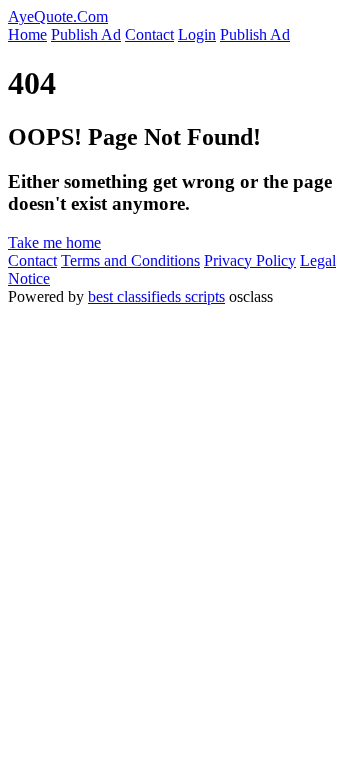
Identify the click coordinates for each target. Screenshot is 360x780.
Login (197, 34)
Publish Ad (86, 34)
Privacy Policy (250, 260)
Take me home (54, 242)
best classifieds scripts (156, 296)
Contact (149, 34)
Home (27, 34)
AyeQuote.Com (58, 16)
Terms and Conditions (130, 260)
